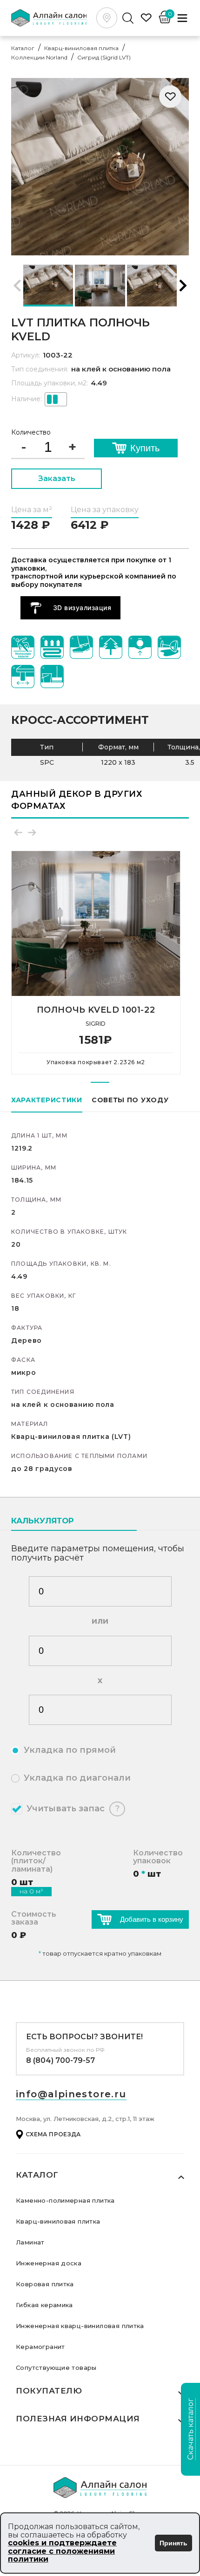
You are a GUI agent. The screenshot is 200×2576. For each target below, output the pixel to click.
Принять (173, 2543)
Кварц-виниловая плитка (58, 2221)
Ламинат (30, 2242)
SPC (47, 763)
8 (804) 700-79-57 (60, 2060)
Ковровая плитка (45, 2284)
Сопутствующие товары (56, 2368)
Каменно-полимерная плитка (65, 2200)
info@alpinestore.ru (71, 2094)
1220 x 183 (118, 763)
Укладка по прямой (70, 1750)
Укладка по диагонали (77, 1778)
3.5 (190, 763)
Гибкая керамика (44, 2305)
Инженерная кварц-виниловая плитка (80, 2326)
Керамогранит (40, 2347)
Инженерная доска (49, 2263)
